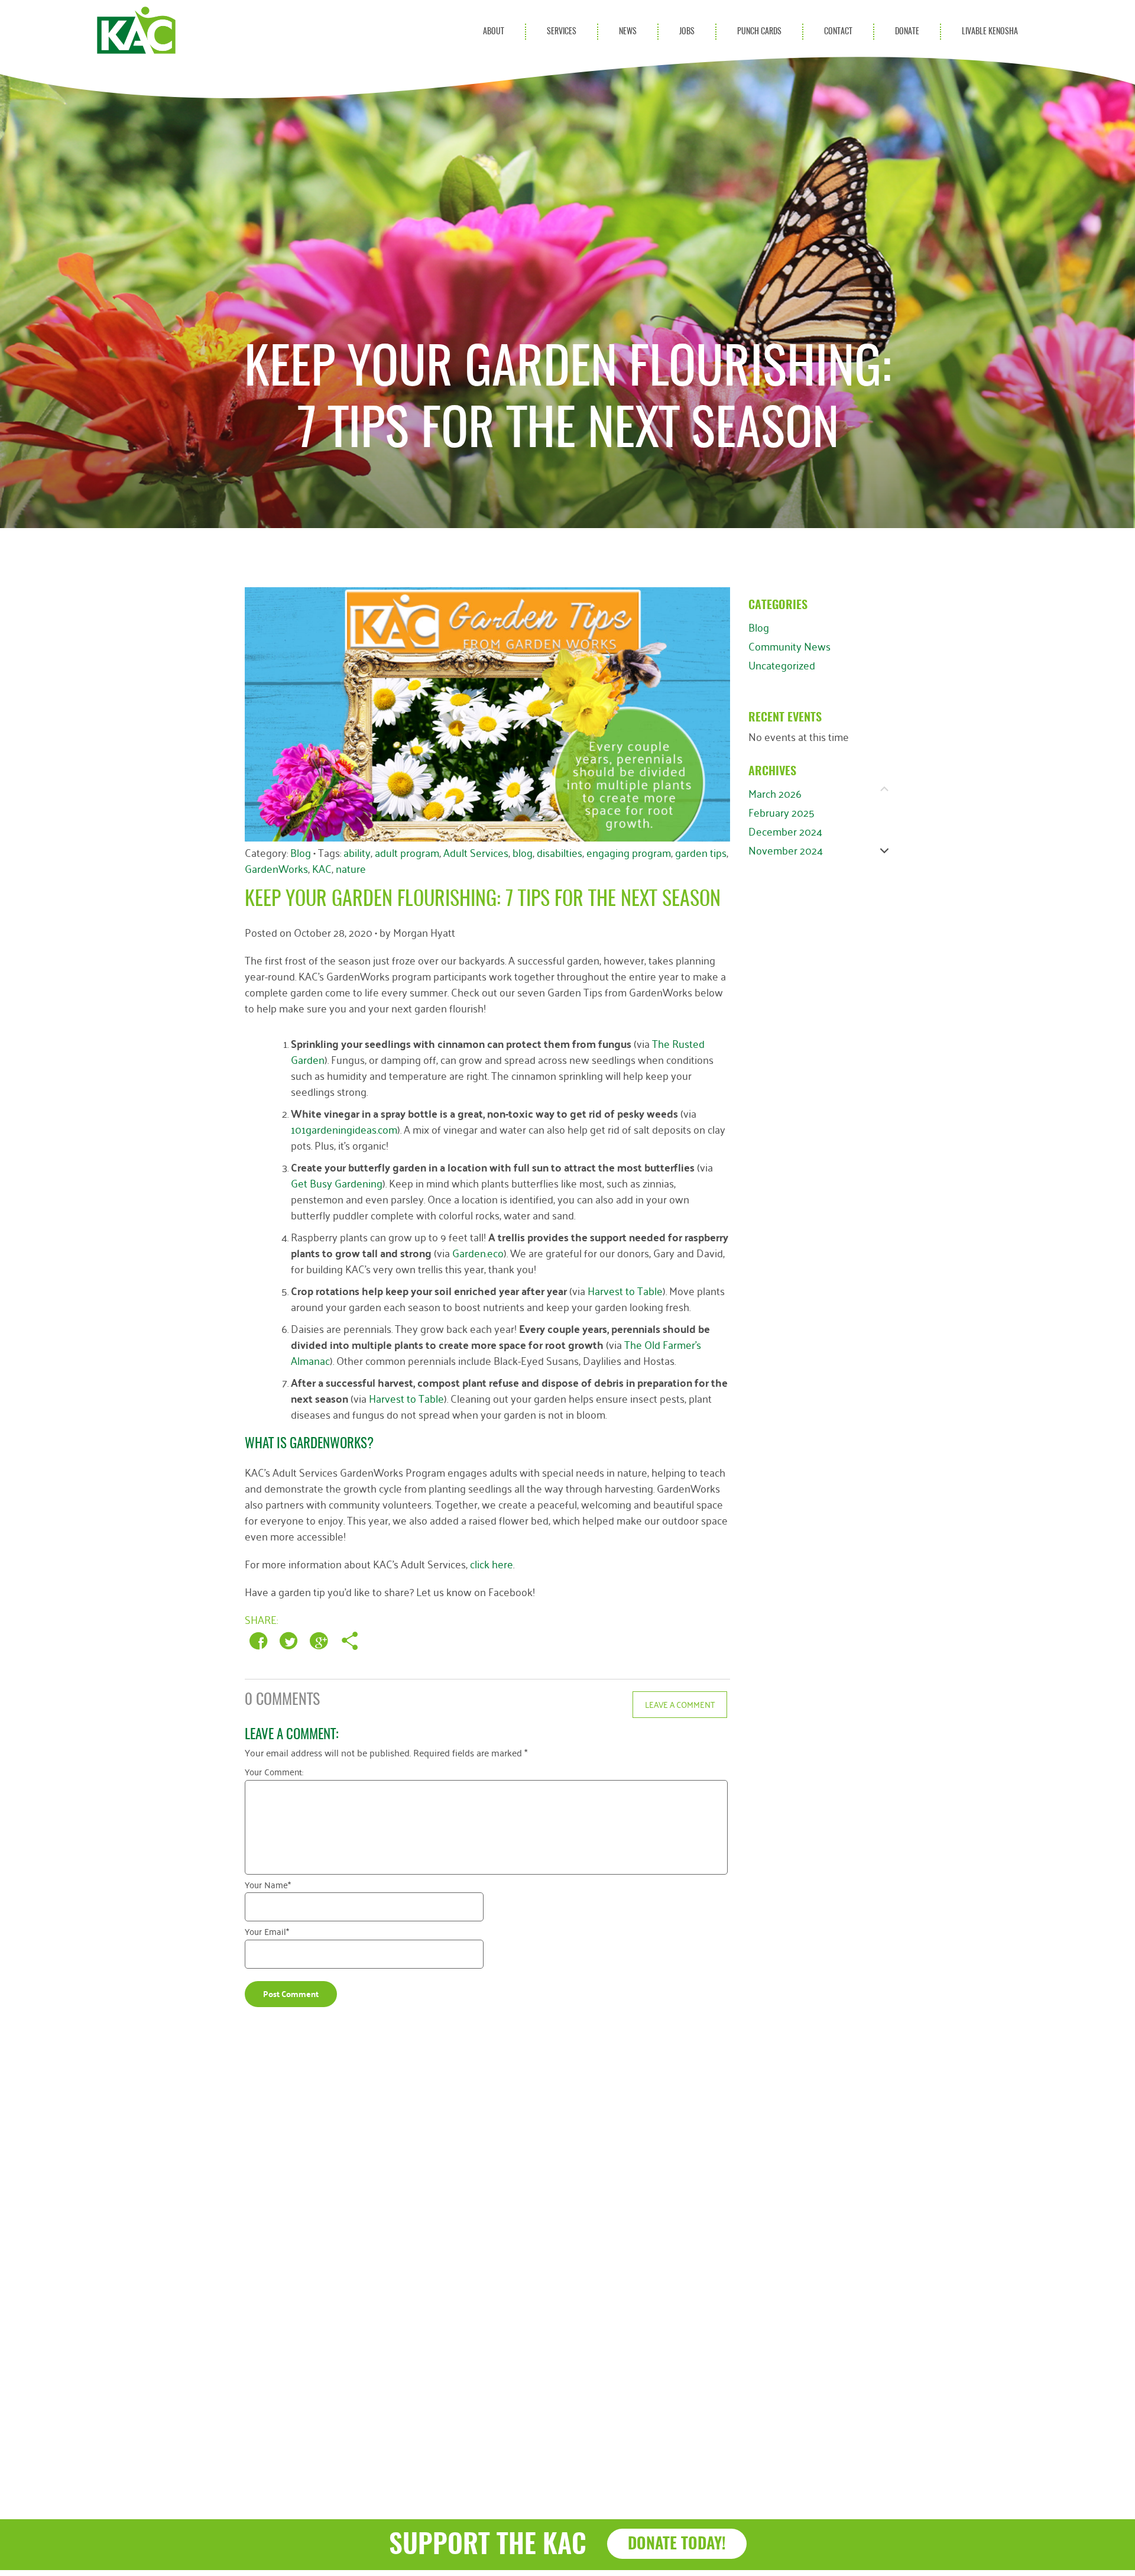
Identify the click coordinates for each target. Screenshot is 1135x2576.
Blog (759, 627)
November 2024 (786, 850)
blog (523, 852)
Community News (789, 646)
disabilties (560, 852)
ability (357, 852)
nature (351, 868)
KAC (322, 868)
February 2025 (781, 812)
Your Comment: (274, 1774)
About (494, 32)
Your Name (268, 1886)
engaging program (629, 852)
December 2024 (785, 831)
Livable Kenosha (990, 32)
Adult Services (476, 852)
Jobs (687, 32)
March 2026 (775, 793)
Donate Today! (677, 2544)
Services (562, 32)
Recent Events (785, 718)
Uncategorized (782, 665)
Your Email (267, 1933)
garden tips (701, 852)
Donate (907, 32)
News (628, 32)
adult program (407, 852)
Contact (838, 32)
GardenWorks (276, 868)
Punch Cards (759, 32)
